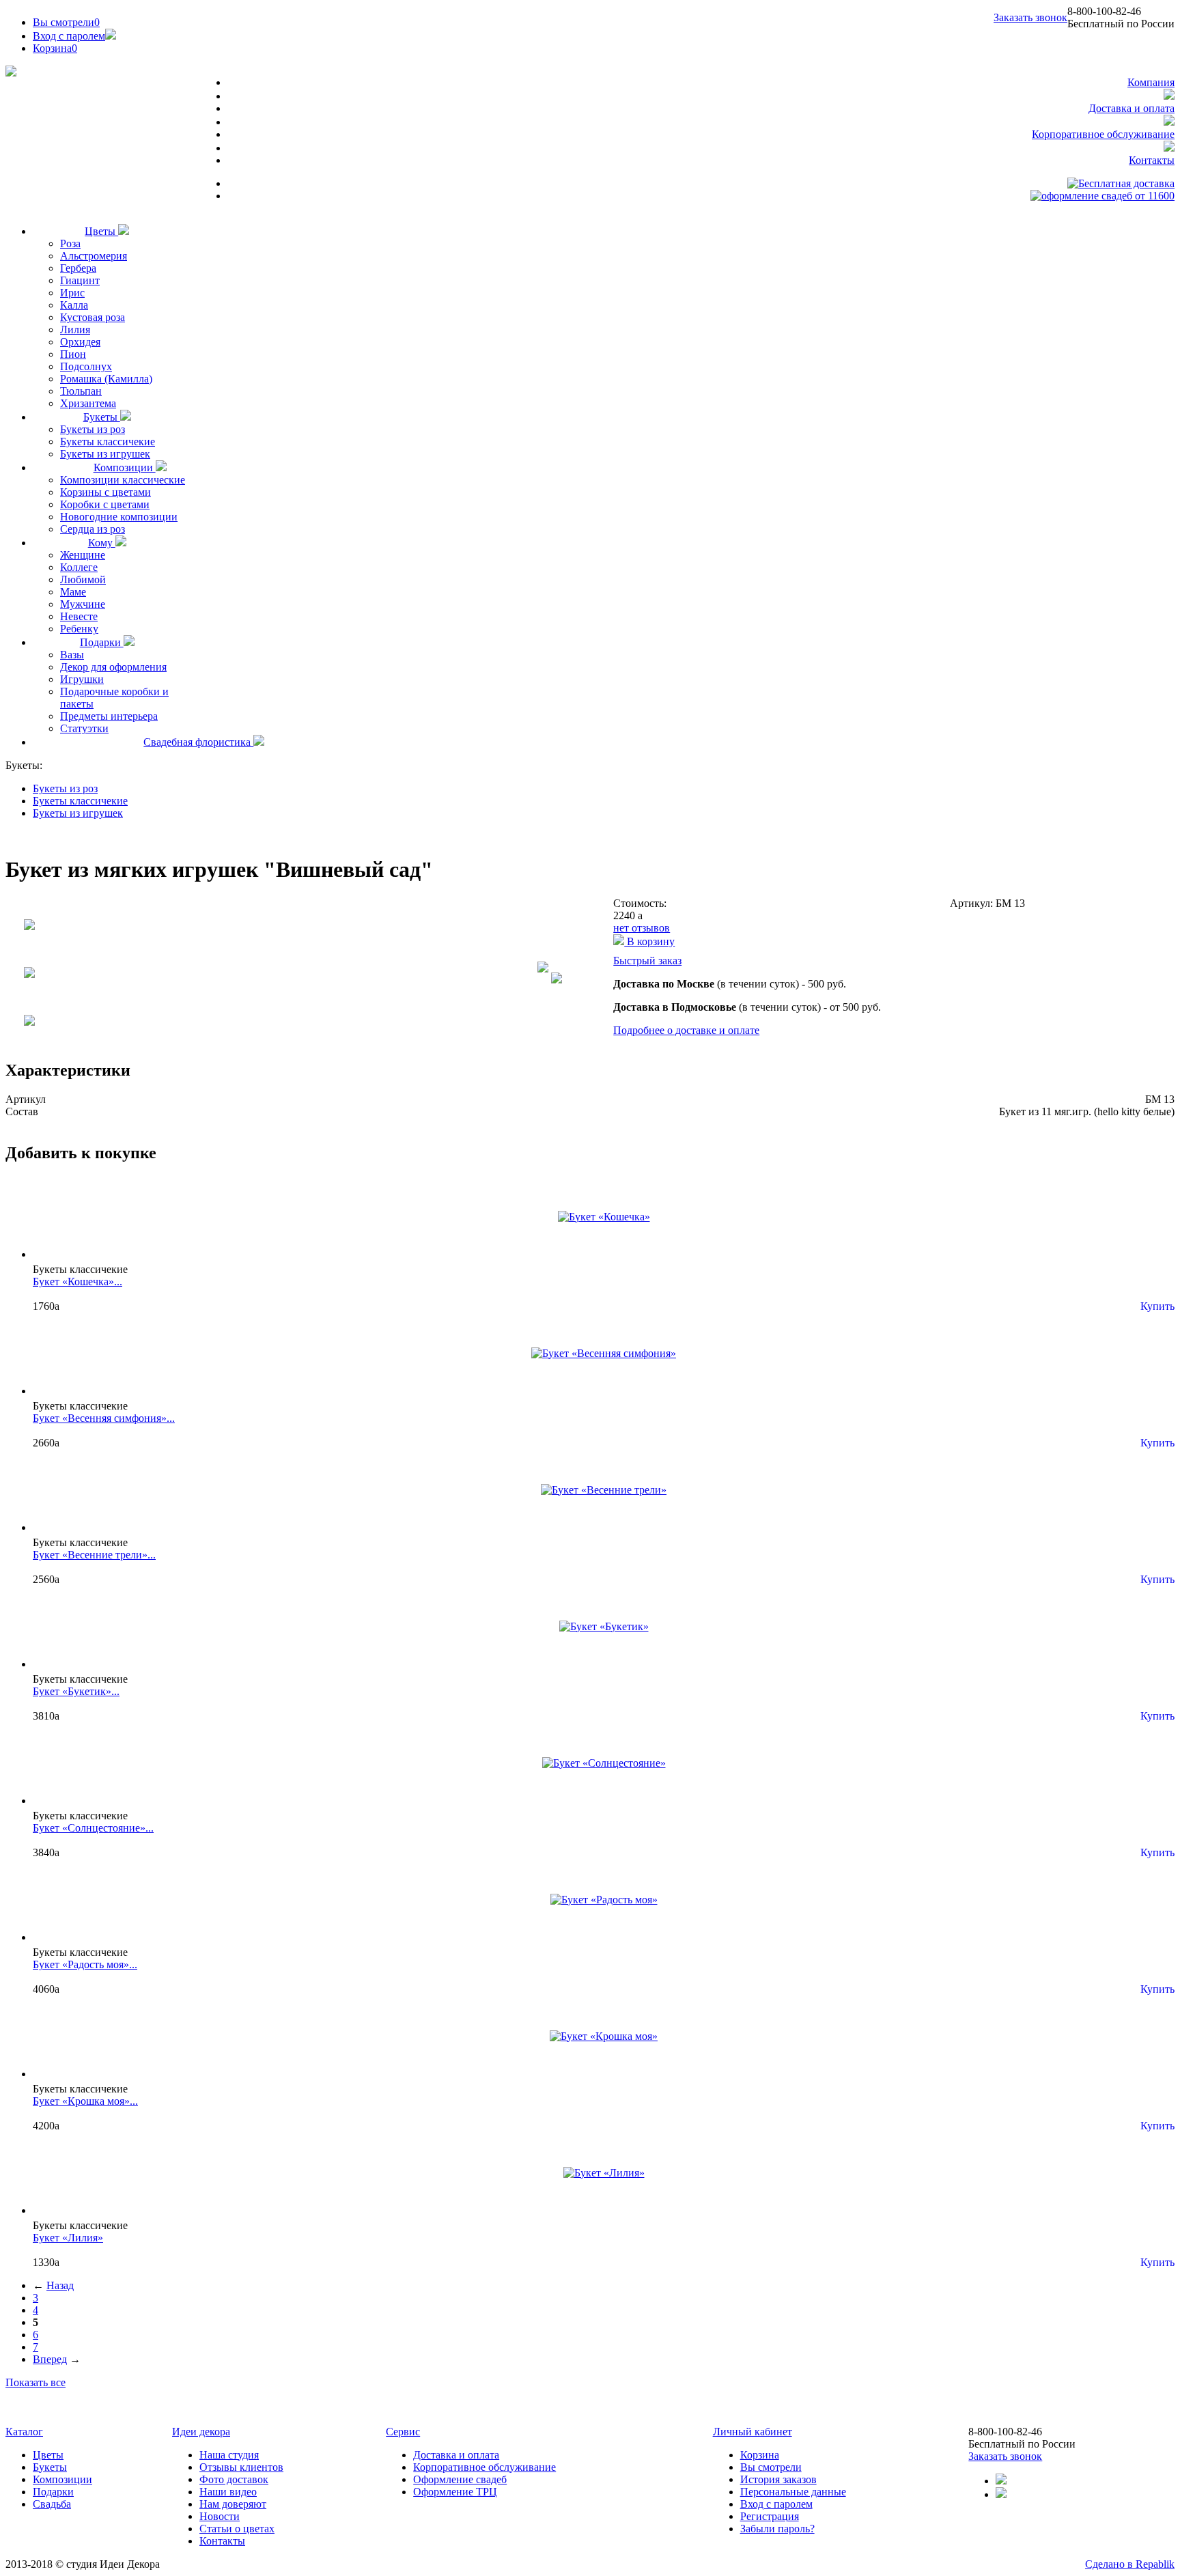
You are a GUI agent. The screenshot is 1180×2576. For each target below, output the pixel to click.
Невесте (79, 616)
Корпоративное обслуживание (1103, 134)
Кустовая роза (93, 317)
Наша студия (229, 2455)
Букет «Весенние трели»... (94, 1555)
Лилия (75, 330)
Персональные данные (793, 2492)
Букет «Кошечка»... (78, 1282)
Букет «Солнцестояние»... (93, 1828)
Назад (60, 2285)
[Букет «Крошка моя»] (604, 2036)
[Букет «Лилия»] (604, 2173)
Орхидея (80, 342)
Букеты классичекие (108, 442)
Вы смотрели (66, 22)
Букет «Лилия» (68, 2238)
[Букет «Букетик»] (604, 1626)
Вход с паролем (69, 36)
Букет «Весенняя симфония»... (104, 1418)
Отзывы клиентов (241, 2467)
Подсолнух (86, 366)
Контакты (1152, 160)
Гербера (78, 268)
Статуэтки (84, 728)
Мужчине (83, 604)
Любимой (83, 579)
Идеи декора (201, 2432)
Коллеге (79, 567)
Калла (74, 305)
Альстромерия (94, 256)
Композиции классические (123, 480)
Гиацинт (80, 280)
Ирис (72, 293)
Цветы (101, 231)
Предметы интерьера (109, 716)
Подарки (102, 642)
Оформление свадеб (460, 2479)
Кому (102, 543)
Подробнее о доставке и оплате (686, 1030)
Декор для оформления (113, 667)
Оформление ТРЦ (455, 2492)
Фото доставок (234, 2479)
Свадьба (52, 2504)
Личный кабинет (753, 2432)
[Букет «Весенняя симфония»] (604, 1353)
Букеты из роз (93, 429)
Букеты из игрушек (105, 454)
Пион (73, 354)
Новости (220, 2516)
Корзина (760, 2455)
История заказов (778, 2479)
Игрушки (82, 679)
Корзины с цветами (106, 492)
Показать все (36, 2382)
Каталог (24, 2432)
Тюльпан (81, 391)
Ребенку (79, 629)
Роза (70, 243)
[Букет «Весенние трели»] (604, 1490)
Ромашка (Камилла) (106, 379)
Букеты (102, 417)
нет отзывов (642, 928)
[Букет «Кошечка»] (604, 1217)
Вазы (72, 655)
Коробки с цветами (105, 504)
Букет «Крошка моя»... (85, 2101)
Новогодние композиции (119, 517)
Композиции (125, 467)
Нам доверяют (233, 2504)
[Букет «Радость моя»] (604, 1900)
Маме (73, 592)
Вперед (50, 2359)
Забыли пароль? (777, 2529)
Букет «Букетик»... (76, 1691)
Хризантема (88, 403)
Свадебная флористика (198, 742)
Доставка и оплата (1132, 108)
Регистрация (770, 2516)
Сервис (403, 2432)
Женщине (83, 555)
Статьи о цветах (237, 2529)
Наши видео (228, 2492)
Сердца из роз (93, 529)
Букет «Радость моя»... (85, 1964)
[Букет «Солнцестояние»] (604, 1763)
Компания (1151, 82)
